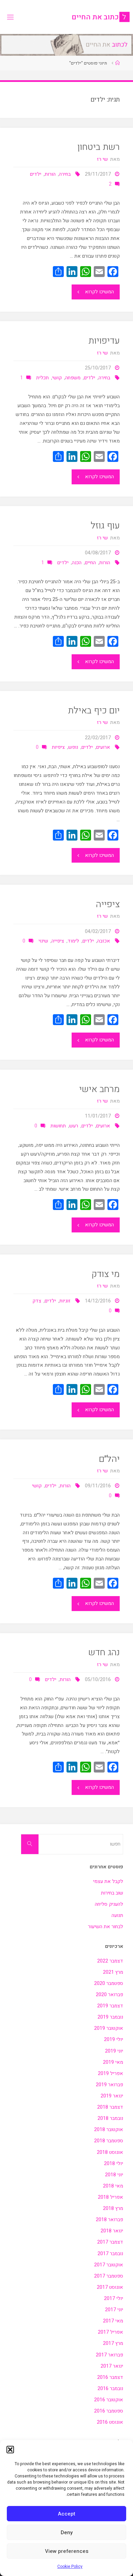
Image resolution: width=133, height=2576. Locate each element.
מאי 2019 (113, 2062)
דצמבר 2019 (110, 2006)
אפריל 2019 (110, 2073)
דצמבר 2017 (110, 2242)
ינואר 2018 (112, 2231)
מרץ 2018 (113, 2208)
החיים (90, 563)
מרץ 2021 (113, 1972)
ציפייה (108, 904)
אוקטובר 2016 (109, 2400)
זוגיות (65, 1301)
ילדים (36, 174)
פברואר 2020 (109, 1995)
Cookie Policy (70, 2566)
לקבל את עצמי (108, 1881)
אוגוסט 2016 (110, 2422)
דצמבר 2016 (110, 2377)
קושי (57, 378)
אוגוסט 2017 (110, 2287)
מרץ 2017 (113, 2343)
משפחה (73, 378)
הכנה (77, 563)
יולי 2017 (114, 2298)
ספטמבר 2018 (109, 2141)
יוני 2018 (114, 2175)
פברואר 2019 (109, 2085)
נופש (73, 747)
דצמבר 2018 (110, 2107)
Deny (67, 2532)
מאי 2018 (113, 2186)
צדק (37, 1301)
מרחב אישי (99, 1089)
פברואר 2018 (109, 2220)
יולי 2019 (114, 2039)
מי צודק (106, 1274)
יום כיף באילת (94, 711)
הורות (50, 174)
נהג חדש (104, 1652)
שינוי (43, 941)
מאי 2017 (113, 2321)
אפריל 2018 (110, 2197)
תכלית (42, 378)
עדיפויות (104, 341)
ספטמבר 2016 (109, 2411)
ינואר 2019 (112, 2096)
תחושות (58, 1126)
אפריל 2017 (110, 2332)
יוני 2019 (114, 2051)
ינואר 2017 (112, 2366)
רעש (74, 1126)
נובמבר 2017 (110, 2254)
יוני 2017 (114, 2310)
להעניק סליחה (109, 1904)
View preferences (67, 2551)
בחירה (65, 174)
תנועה (117, 1915)
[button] (10, 2450)
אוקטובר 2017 (109, 2265)
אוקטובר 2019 (109, 2028)
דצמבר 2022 (110, 1961)
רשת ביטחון (99, 147)
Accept (67, 2514)
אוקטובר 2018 (109, 2130)
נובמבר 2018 (110, 2118)
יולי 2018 (114, 2164)
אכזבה (104, 941)
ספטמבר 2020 (109, 1983)
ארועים (103, 747)
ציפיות (58, 747)
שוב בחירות (112, 1893)
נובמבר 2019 (110, 2017)
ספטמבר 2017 (109, 2276)
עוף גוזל (105, 526)
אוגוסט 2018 (110, 2152)
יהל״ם (109, 1459)
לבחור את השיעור (106, 1927)
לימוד (73, 941)
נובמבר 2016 (110, 2389)
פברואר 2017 (109, 2355)
